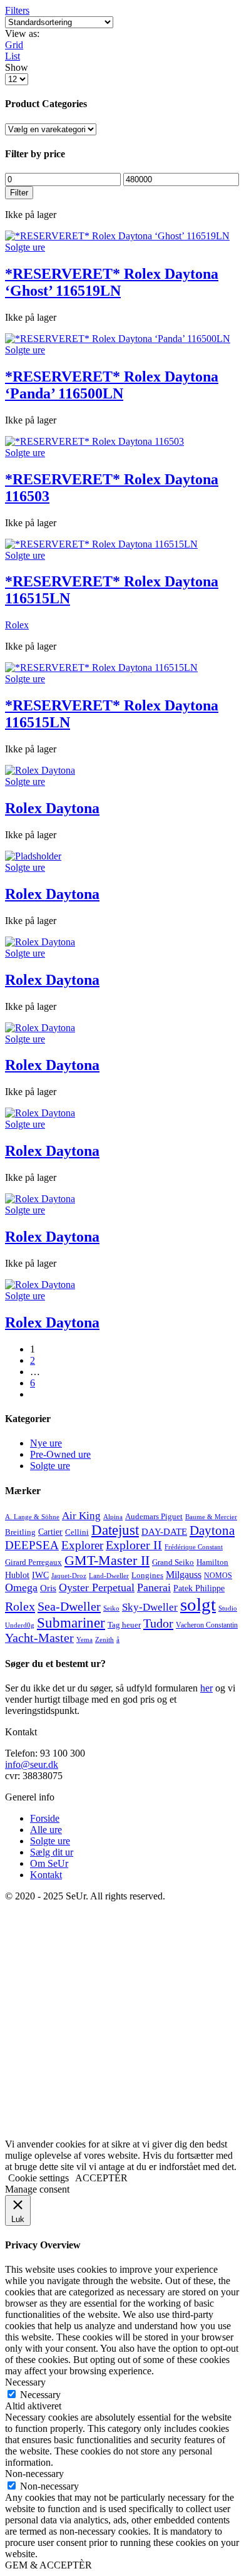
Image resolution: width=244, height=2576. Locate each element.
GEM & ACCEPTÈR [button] (48, 2565)
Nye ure (46, 1443)
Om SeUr (49, 1863)
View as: (22, 34)
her (206, 1688)
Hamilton (212, 1562)
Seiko (111, 1608)
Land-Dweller (109, 1576)
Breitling (20, 1532)
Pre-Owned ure (60, 1454)
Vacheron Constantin (207, 1625)
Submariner (71, 1623)
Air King (81, 1516)
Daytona (212, 1530)
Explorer (82, 1545)
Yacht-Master (39, 1638)
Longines (147, 1575)
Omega (21, 1587)
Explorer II (134, 1545)
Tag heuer (124, 1625)
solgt (198, 1604)
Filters (17, 10)
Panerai (154, 1587)
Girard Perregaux (33, 1562)
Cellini (77, 1532)
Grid (14, 45)
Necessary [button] (25, 2382)
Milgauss (184, 1575)
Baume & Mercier (211, 1517)
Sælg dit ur (52, 1852)
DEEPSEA (32, 1545)
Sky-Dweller (150, 1607)
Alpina (113, 1517)
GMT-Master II (107, 1560)
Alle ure (46, 1830)
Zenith (104, 1640)
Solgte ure (25, 247)
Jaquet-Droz (69, 1576)
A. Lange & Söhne (32, 1517)
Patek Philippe (199, 1588)
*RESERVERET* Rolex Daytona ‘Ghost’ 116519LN (112, 282)
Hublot (17, 1575)
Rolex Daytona (52, 808)
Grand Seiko (173, 1562)
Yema (84, 1640)
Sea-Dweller (69, 1606)
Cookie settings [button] (38, 2178)
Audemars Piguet (154, 1516)
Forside (45, 1818)
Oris (48, 1588)
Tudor (158, 1623)
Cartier (50, 1532)
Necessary (40, 2395)
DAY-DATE (164, 1531)
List (13, 56)
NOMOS (218, 1576)
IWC (40, 1575)
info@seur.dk (32, 1764)
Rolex (17, 625)
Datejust (115, 1530)
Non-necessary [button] (34, 2474)
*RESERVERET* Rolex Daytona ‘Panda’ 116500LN (112, 385)
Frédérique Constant (194, 1547)
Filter (19, 193)
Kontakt (46, 1875)
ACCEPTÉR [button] (101, 2178)
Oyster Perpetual (97, 1587)
